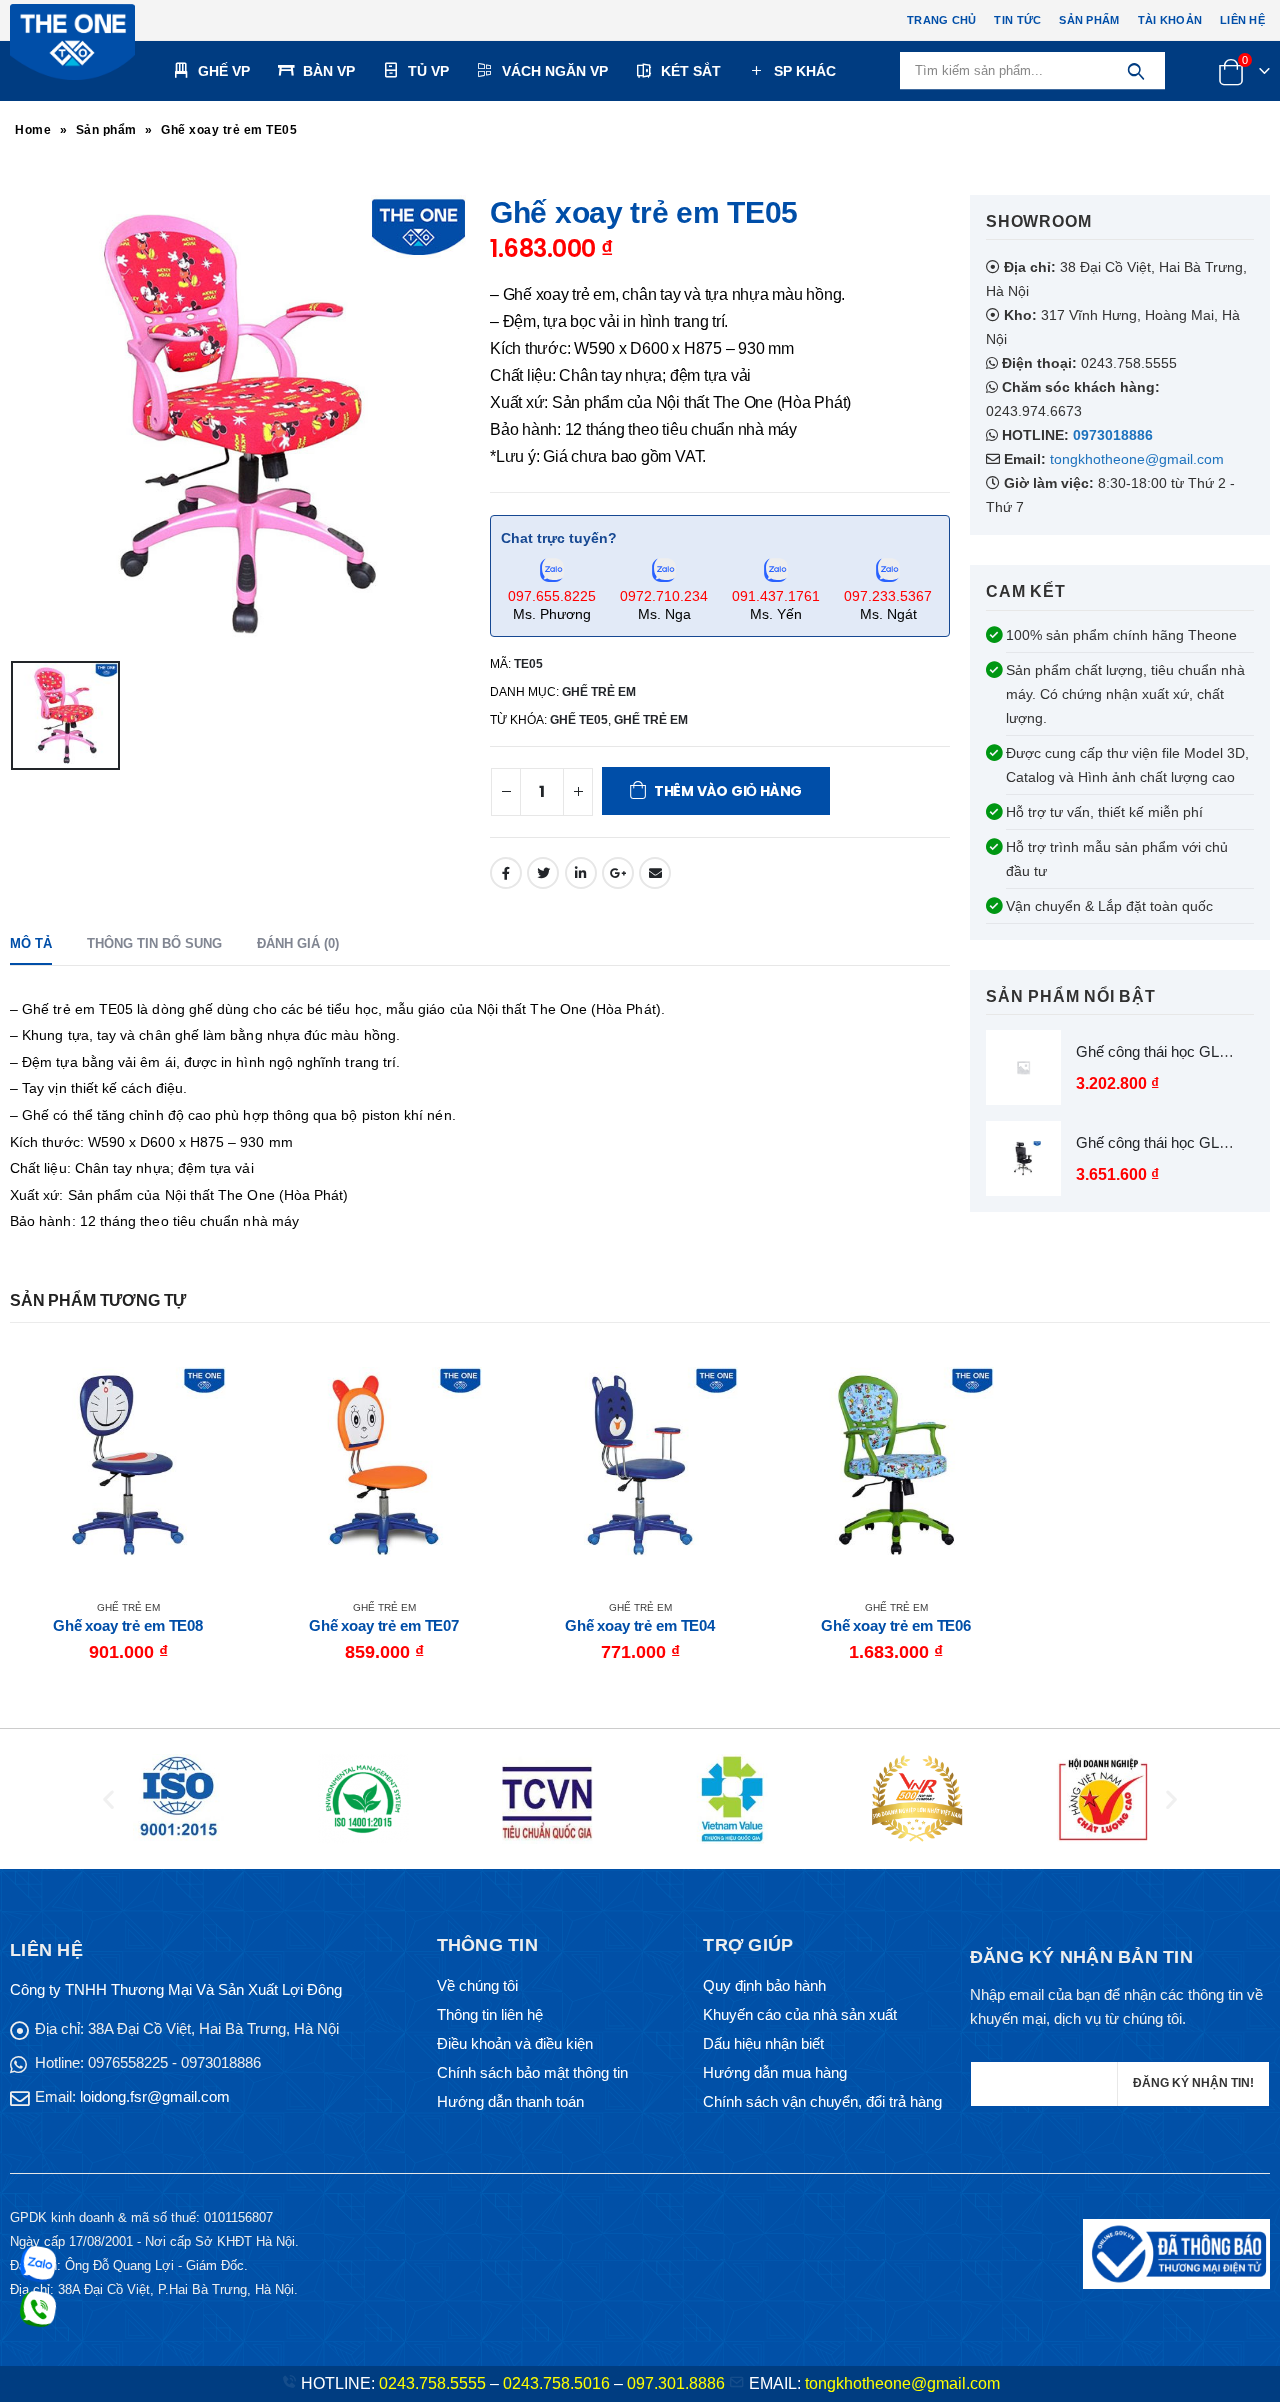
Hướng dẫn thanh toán (510, 2101)
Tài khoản (1170, 20)
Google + (618, 873)
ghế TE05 (579, 720)
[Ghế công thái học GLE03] (1023, 1158)
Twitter (543, 873)
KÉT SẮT (691, 71)
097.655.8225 (552, 596)
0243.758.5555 (432, 2383)
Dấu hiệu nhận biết (763, 2043)
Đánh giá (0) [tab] (298, 943)
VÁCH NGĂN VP (555, 71)
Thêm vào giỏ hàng (728, 791)
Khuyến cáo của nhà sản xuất (800, 2014)
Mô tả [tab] (31, 943)
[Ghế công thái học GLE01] (1023, 1067)
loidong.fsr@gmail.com (155, 2096)
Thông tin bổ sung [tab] (154, 943)
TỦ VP (428, 71)
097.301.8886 (676, 2383)
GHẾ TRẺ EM (599, 692)
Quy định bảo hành (764, 1985)
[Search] (1135, 71)
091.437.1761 (776, 596)
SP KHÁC (805, 71)
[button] (108, 1799)
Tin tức (1017, 20)
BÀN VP (329, 71)
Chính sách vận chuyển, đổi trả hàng (822, 2101)
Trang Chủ (941, 20)
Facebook (506, 873)
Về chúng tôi (477, 1985)
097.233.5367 (888, 596)
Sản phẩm (1089, 20)
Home (33, 130)
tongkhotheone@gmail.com (1137, 459)
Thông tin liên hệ (490, 2014)
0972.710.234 (664, 596)
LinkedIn (581, 873)
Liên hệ (1242, 20)
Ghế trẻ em (651, 720)
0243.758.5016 (556, 2383)
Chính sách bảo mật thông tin (532, 2072)
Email (655, 873)
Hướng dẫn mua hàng (775, 2072)
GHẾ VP (224, 71)
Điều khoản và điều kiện (515, 2043)
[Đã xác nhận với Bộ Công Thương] (1176, 2252)
